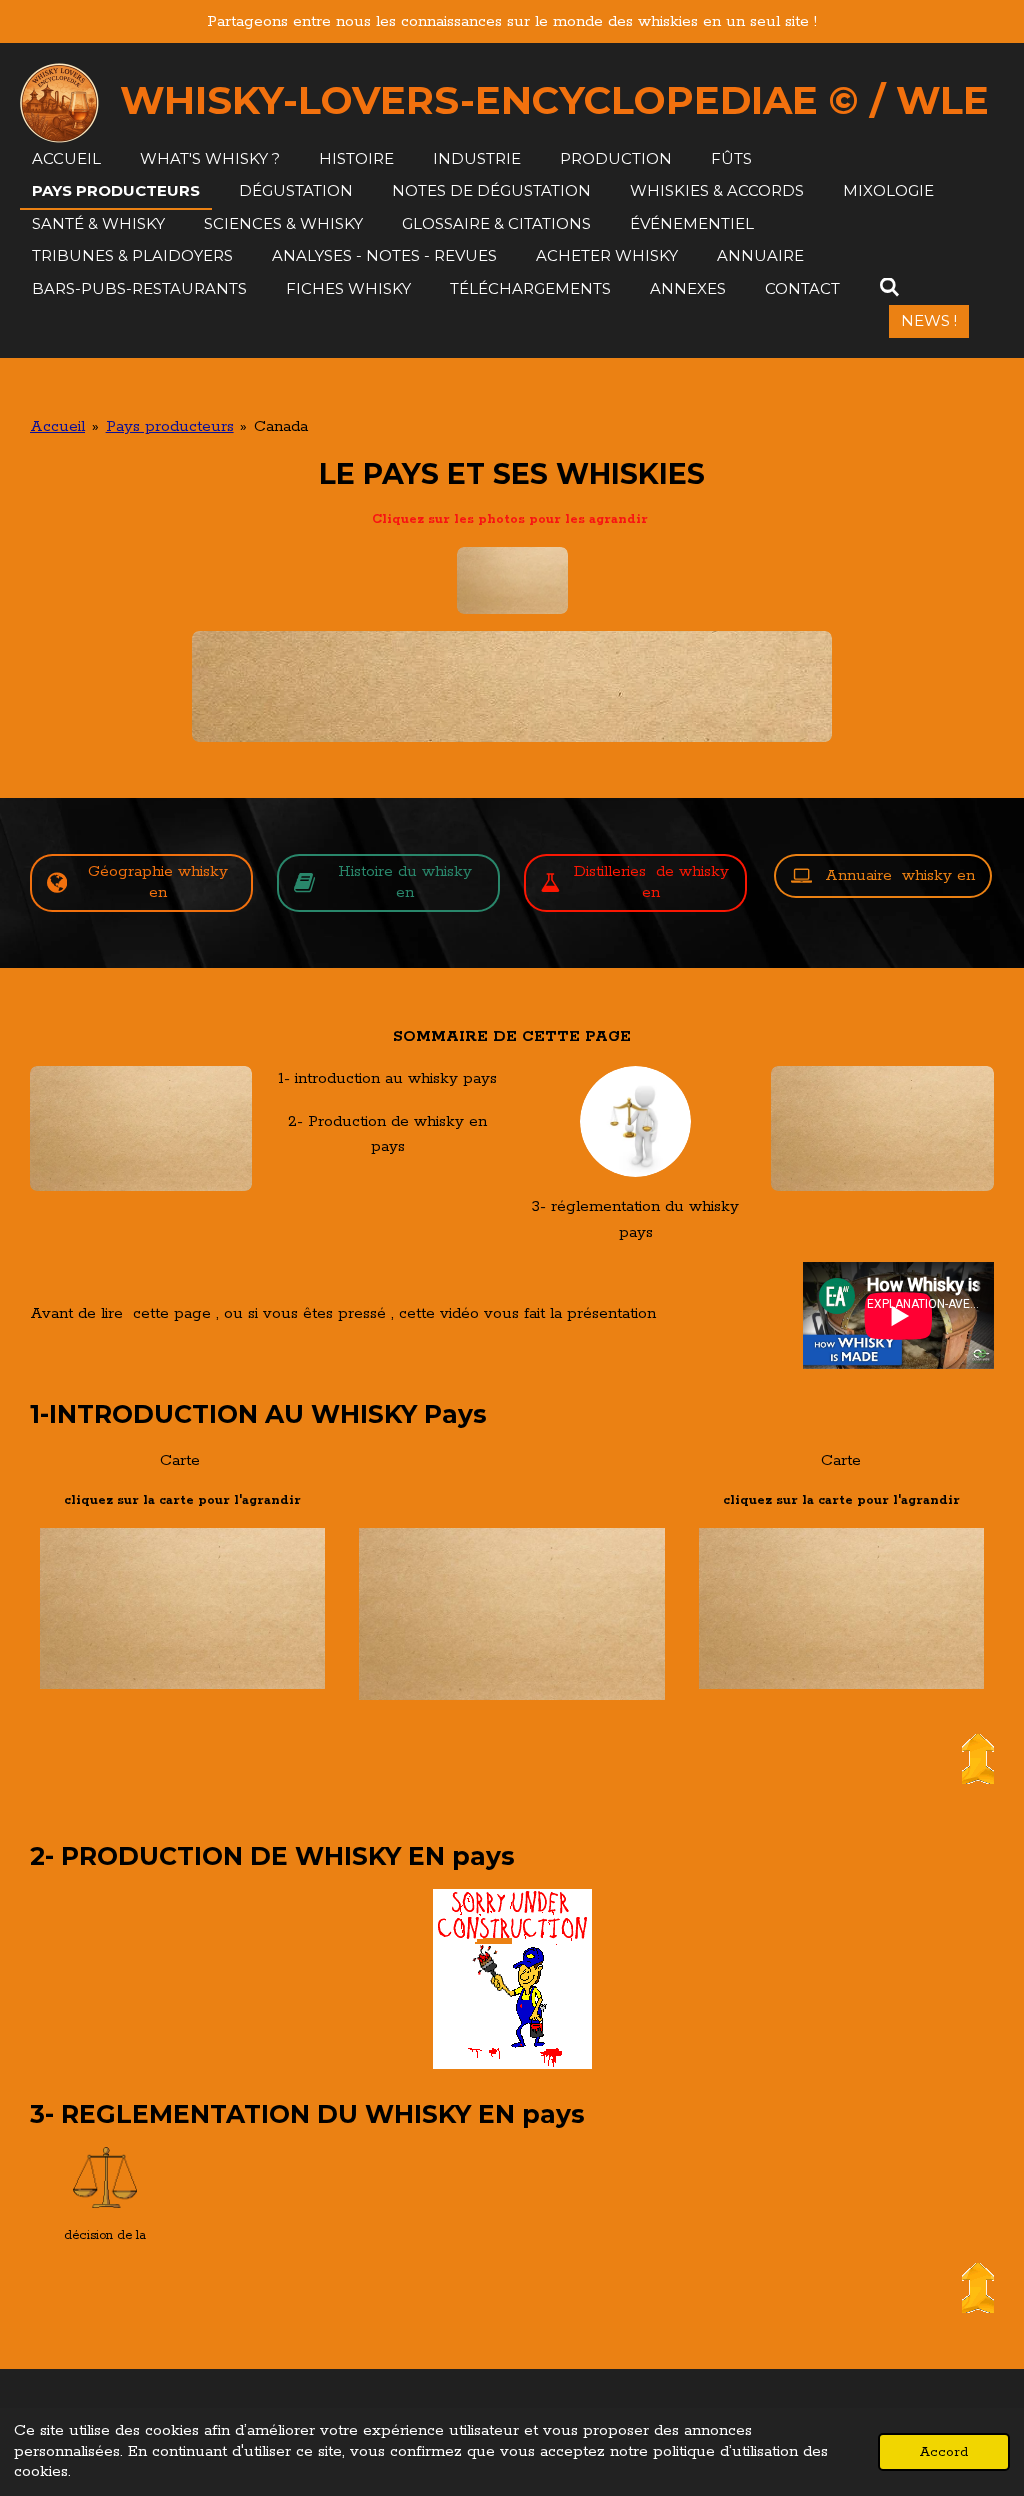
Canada (281, 426)
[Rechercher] (889, 287)
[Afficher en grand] (512, 686)
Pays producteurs (170, 426)
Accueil (57, 426)
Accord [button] (944, 2452)
